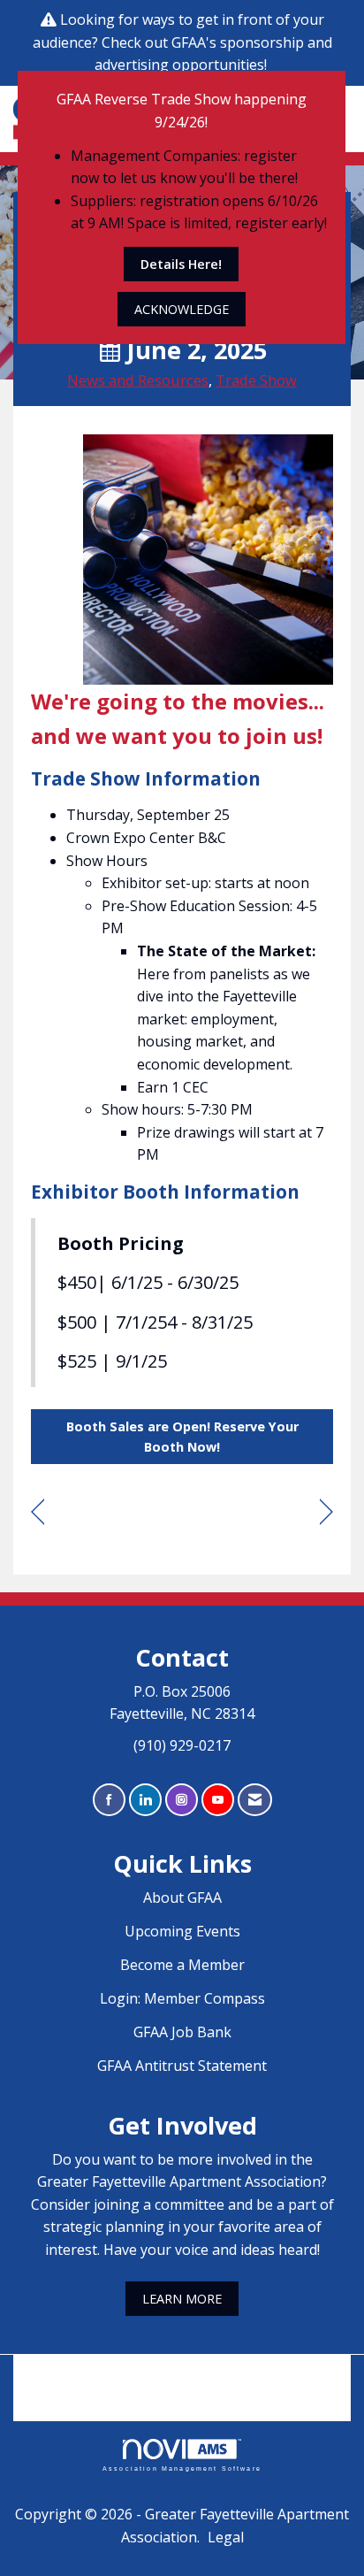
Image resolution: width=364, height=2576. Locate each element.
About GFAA (182, 1897)
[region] (326, 1512)
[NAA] (182, 2375)
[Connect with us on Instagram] (182, 1800)
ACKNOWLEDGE (182, 309)
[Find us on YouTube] (218, 1800)
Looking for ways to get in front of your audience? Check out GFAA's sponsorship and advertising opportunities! (182, 42)
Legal (226, 2537)
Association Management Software (182, 2468)
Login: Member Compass (182, 1998)
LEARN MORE (182, 2299)
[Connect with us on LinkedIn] (145, 1800)
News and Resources (138, 380)
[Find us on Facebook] (109, 1800)
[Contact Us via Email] (255, 1800)
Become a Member (182, 1965)
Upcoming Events (182, 1931)
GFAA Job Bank (182, 2032)
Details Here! (181, 264)
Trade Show (256, 380)
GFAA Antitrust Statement (182, 2066)
